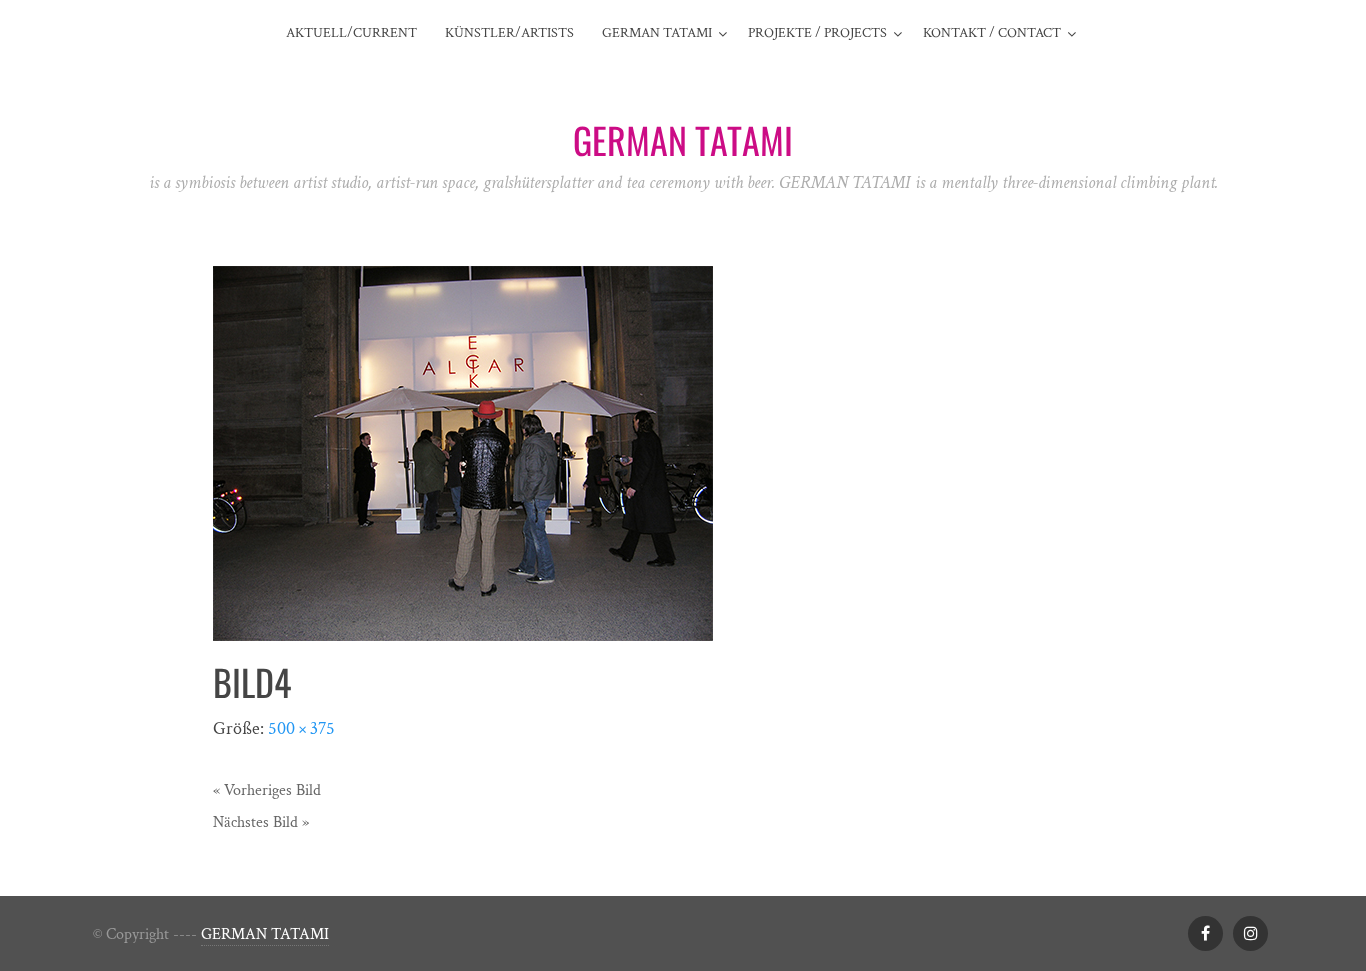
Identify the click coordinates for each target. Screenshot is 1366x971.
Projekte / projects (817, 33)
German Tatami (657, 33)
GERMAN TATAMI (265, 934)
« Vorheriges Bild (267, 790)
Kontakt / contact (992, 33)
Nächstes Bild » (261, 822)
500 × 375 (301, 728)
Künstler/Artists (509, 33)
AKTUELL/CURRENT (351, 33)
